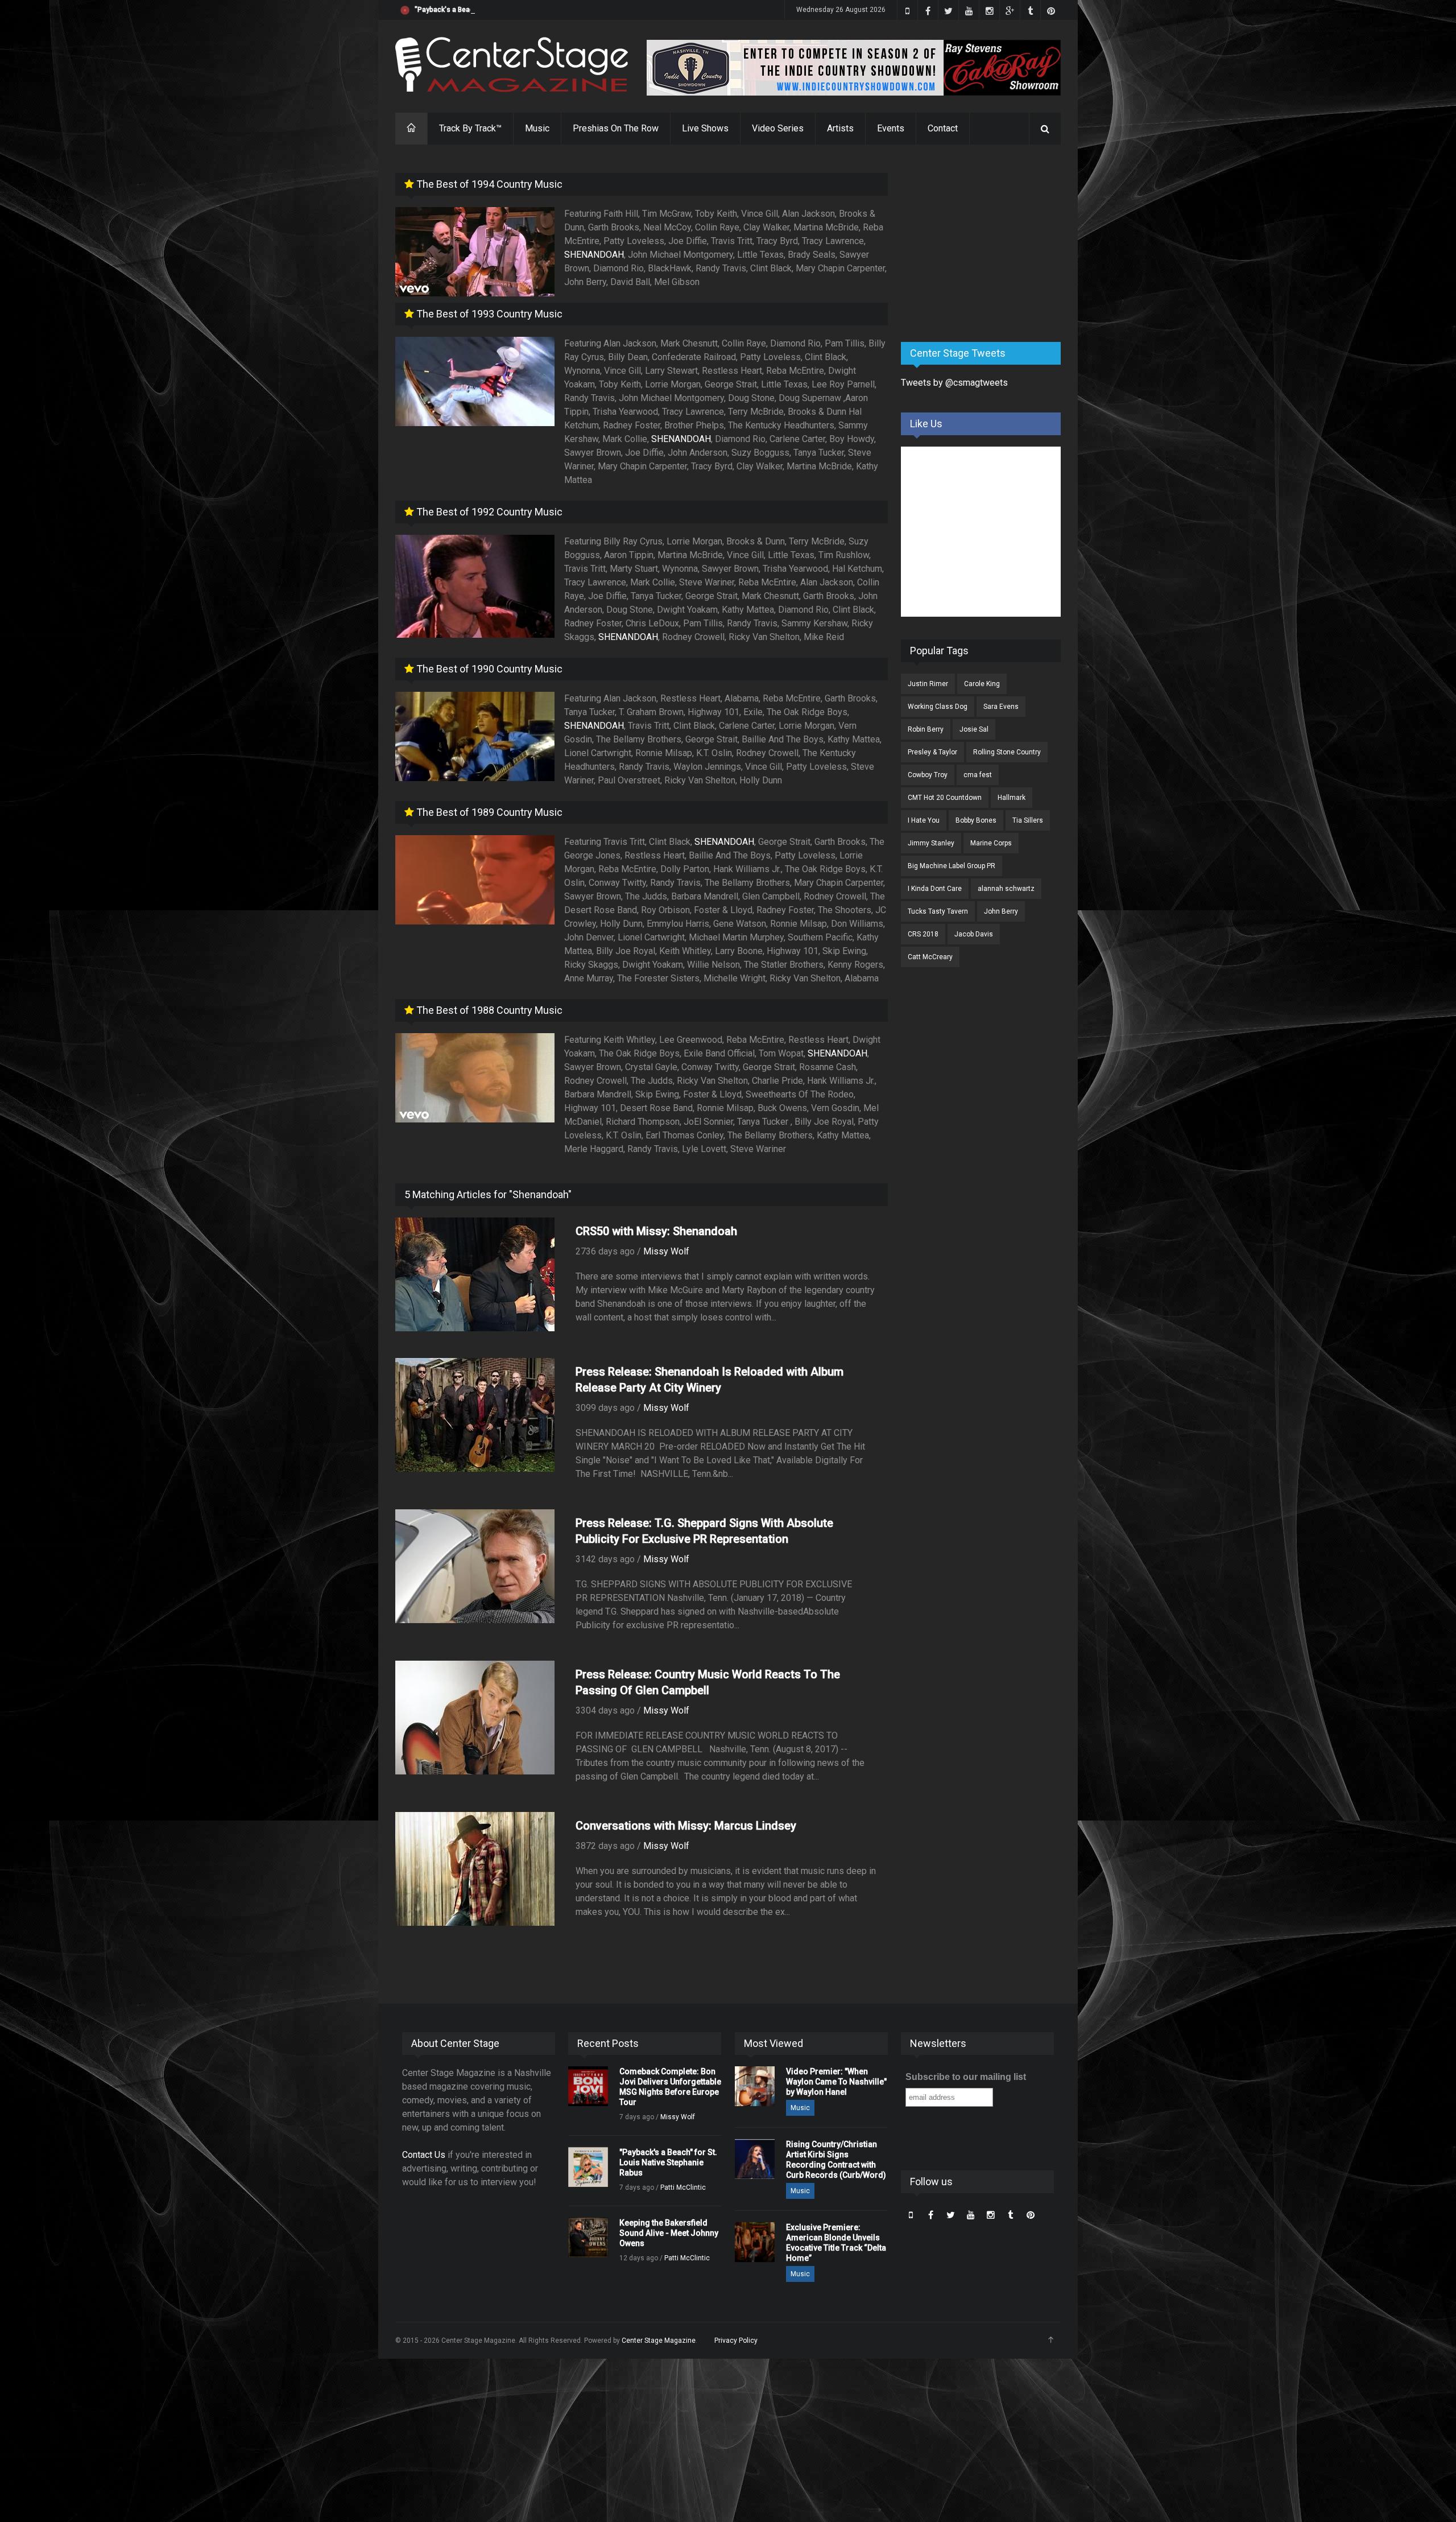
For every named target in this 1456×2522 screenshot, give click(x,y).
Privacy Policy (736, 2341)
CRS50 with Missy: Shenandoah (656, 1231)
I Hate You (924, 820)
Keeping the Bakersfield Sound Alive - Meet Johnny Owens (669, 2233)
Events (891, 128)
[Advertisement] (986, 244)
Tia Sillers (1028, 820)
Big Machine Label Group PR (952, 866)
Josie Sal (974, 729)
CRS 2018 (923, 934)
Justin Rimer (928, 684)
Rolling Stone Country (1007, 752)
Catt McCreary (930, 957)
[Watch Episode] (475, 252)
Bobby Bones (976, 820)
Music (537, 128)
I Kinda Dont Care (935, 889)
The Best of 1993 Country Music (488, 314)
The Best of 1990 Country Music (488, 669)
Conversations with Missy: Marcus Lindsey (686, 1826)
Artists (840, 128)
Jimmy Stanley (931, 843)
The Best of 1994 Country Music (488, 184)
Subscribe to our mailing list (966, 2077)
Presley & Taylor (932, 752)
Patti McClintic (683, 2187)
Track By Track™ (470, 128)
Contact (943, 128)
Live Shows (705, 128)
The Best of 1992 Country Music (488, 512)
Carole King (982, 684)
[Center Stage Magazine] (512, 65)
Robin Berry (926, 729)
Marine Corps (991, 843)
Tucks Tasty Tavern (938, 911)
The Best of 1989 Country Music (488, 812)
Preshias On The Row (616, 128)
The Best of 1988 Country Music (488, 1010)
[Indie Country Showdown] (854, 68)
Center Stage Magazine (659, 2341)
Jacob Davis (974, 934)
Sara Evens (1001, 707)
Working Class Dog (938, 707)
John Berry (1001, 911)
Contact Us (424, 2155)
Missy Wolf (666, 1251)
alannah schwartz (1006, 889)
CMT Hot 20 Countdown (945, 798)
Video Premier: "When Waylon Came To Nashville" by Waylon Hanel (836, 2082)
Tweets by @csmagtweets (954, 383)
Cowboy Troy (928, 775)
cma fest (978, 775)
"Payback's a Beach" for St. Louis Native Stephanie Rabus (506, 10)
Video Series (778, 128)
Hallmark (1012, 798)
